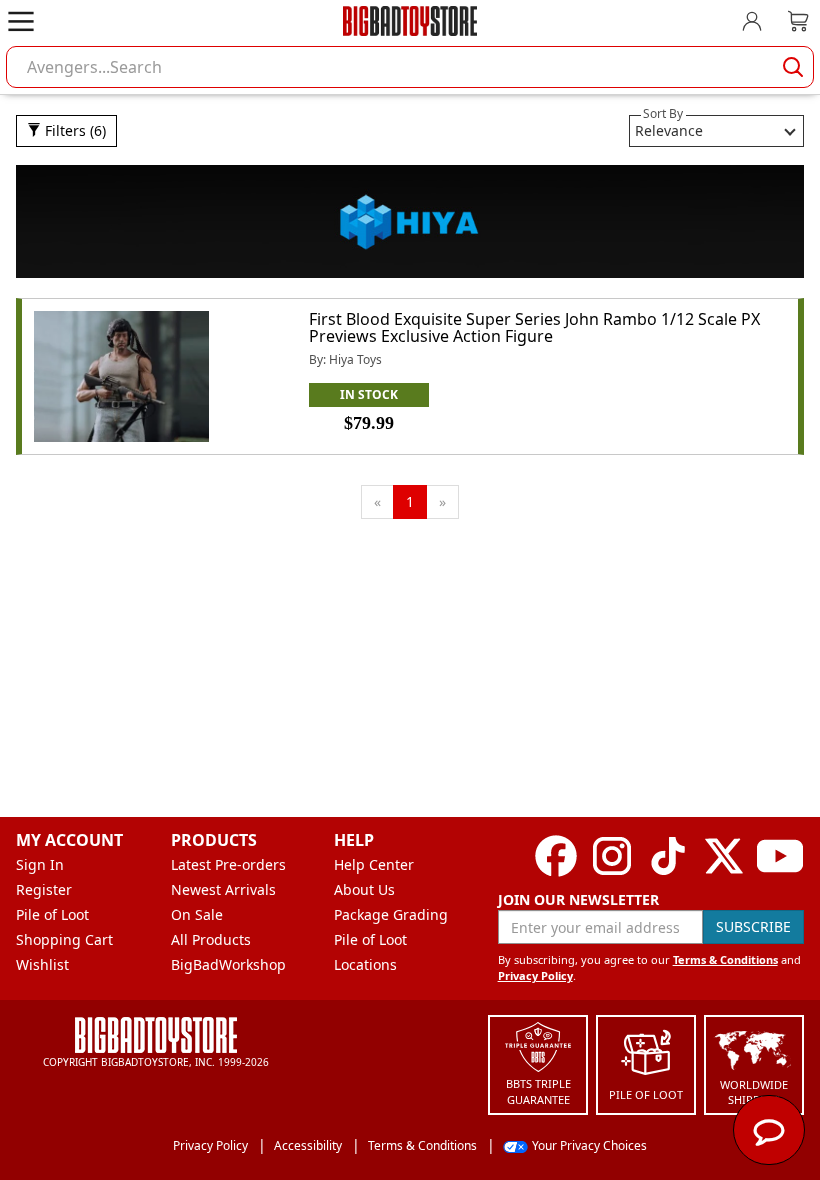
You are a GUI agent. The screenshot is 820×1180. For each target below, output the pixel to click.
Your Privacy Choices (589, 1145)
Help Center (374, 864)
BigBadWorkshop (228, 964)
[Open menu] (21, 21)
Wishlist (42, 964)
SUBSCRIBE (753, 926)
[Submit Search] (793, 67)
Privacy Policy (535, 975)
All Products (211, 939)
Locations (365, 964)
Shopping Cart (64, 939)
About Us (364, 889)
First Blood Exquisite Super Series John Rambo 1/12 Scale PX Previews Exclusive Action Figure (534, 328)
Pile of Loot (52, 914)
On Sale (197, 914)
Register (44, 889)
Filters (73, 130)
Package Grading (391, 914)
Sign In (40, 864)
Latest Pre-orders (228, 864)
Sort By (663, 113)
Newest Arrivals (223, 889)
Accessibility (308, 1145)
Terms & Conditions (725, 959)
